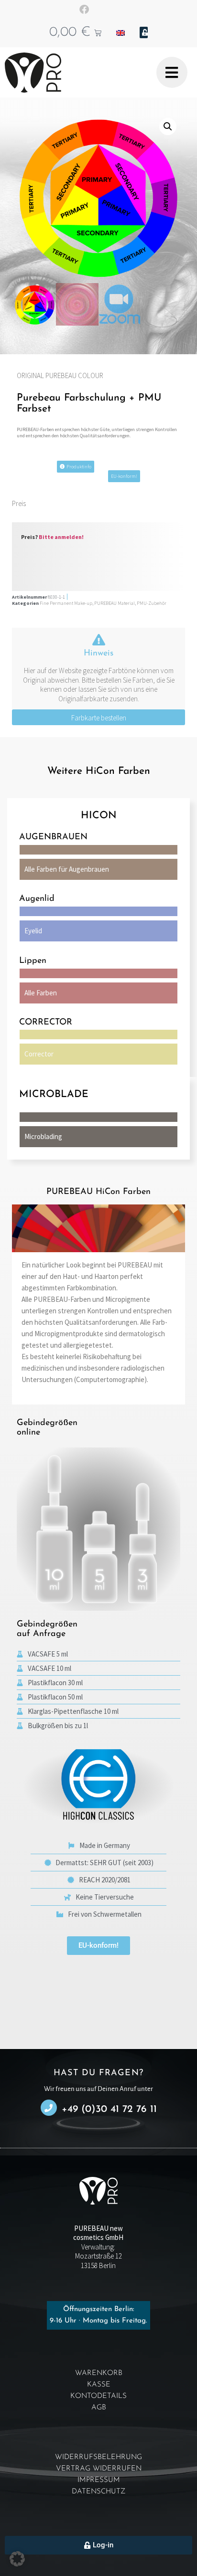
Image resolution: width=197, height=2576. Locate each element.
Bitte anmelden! (61, 537)
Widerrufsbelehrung (98, 2457)
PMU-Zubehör (152, 603)
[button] (168, 127)
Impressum (99, 2480)
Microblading (43, 1136)
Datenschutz (99, 2492)
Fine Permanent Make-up (66, 603)
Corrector (39, 1054)
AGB (99, 2408)
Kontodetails (98, 2396)
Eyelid (33, 931)
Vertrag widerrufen (99, 2469)
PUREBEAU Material (115, 603)
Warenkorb (99, 2373)
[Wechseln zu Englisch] (120, 32)
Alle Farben (41, 993)
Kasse (99, 2385)
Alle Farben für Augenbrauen (67, 869)
